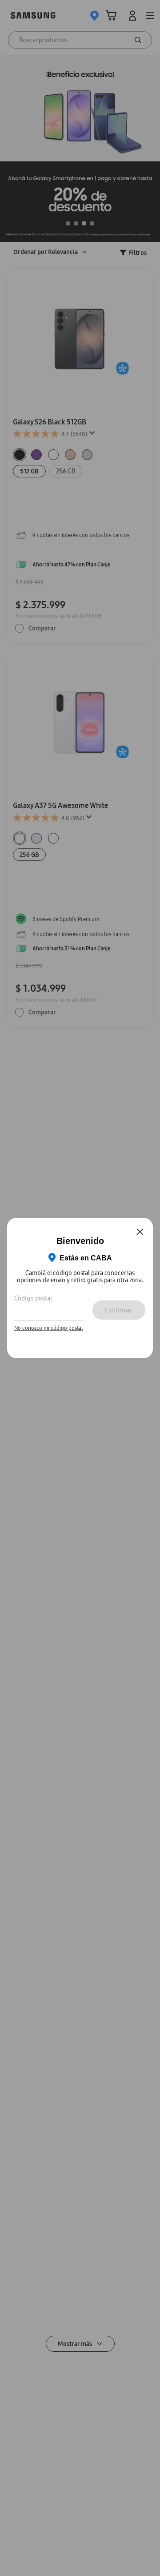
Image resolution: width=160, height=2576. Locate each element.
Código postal (33, 1298)
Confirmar (119, 1310)
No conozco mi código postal (49, 1328)
